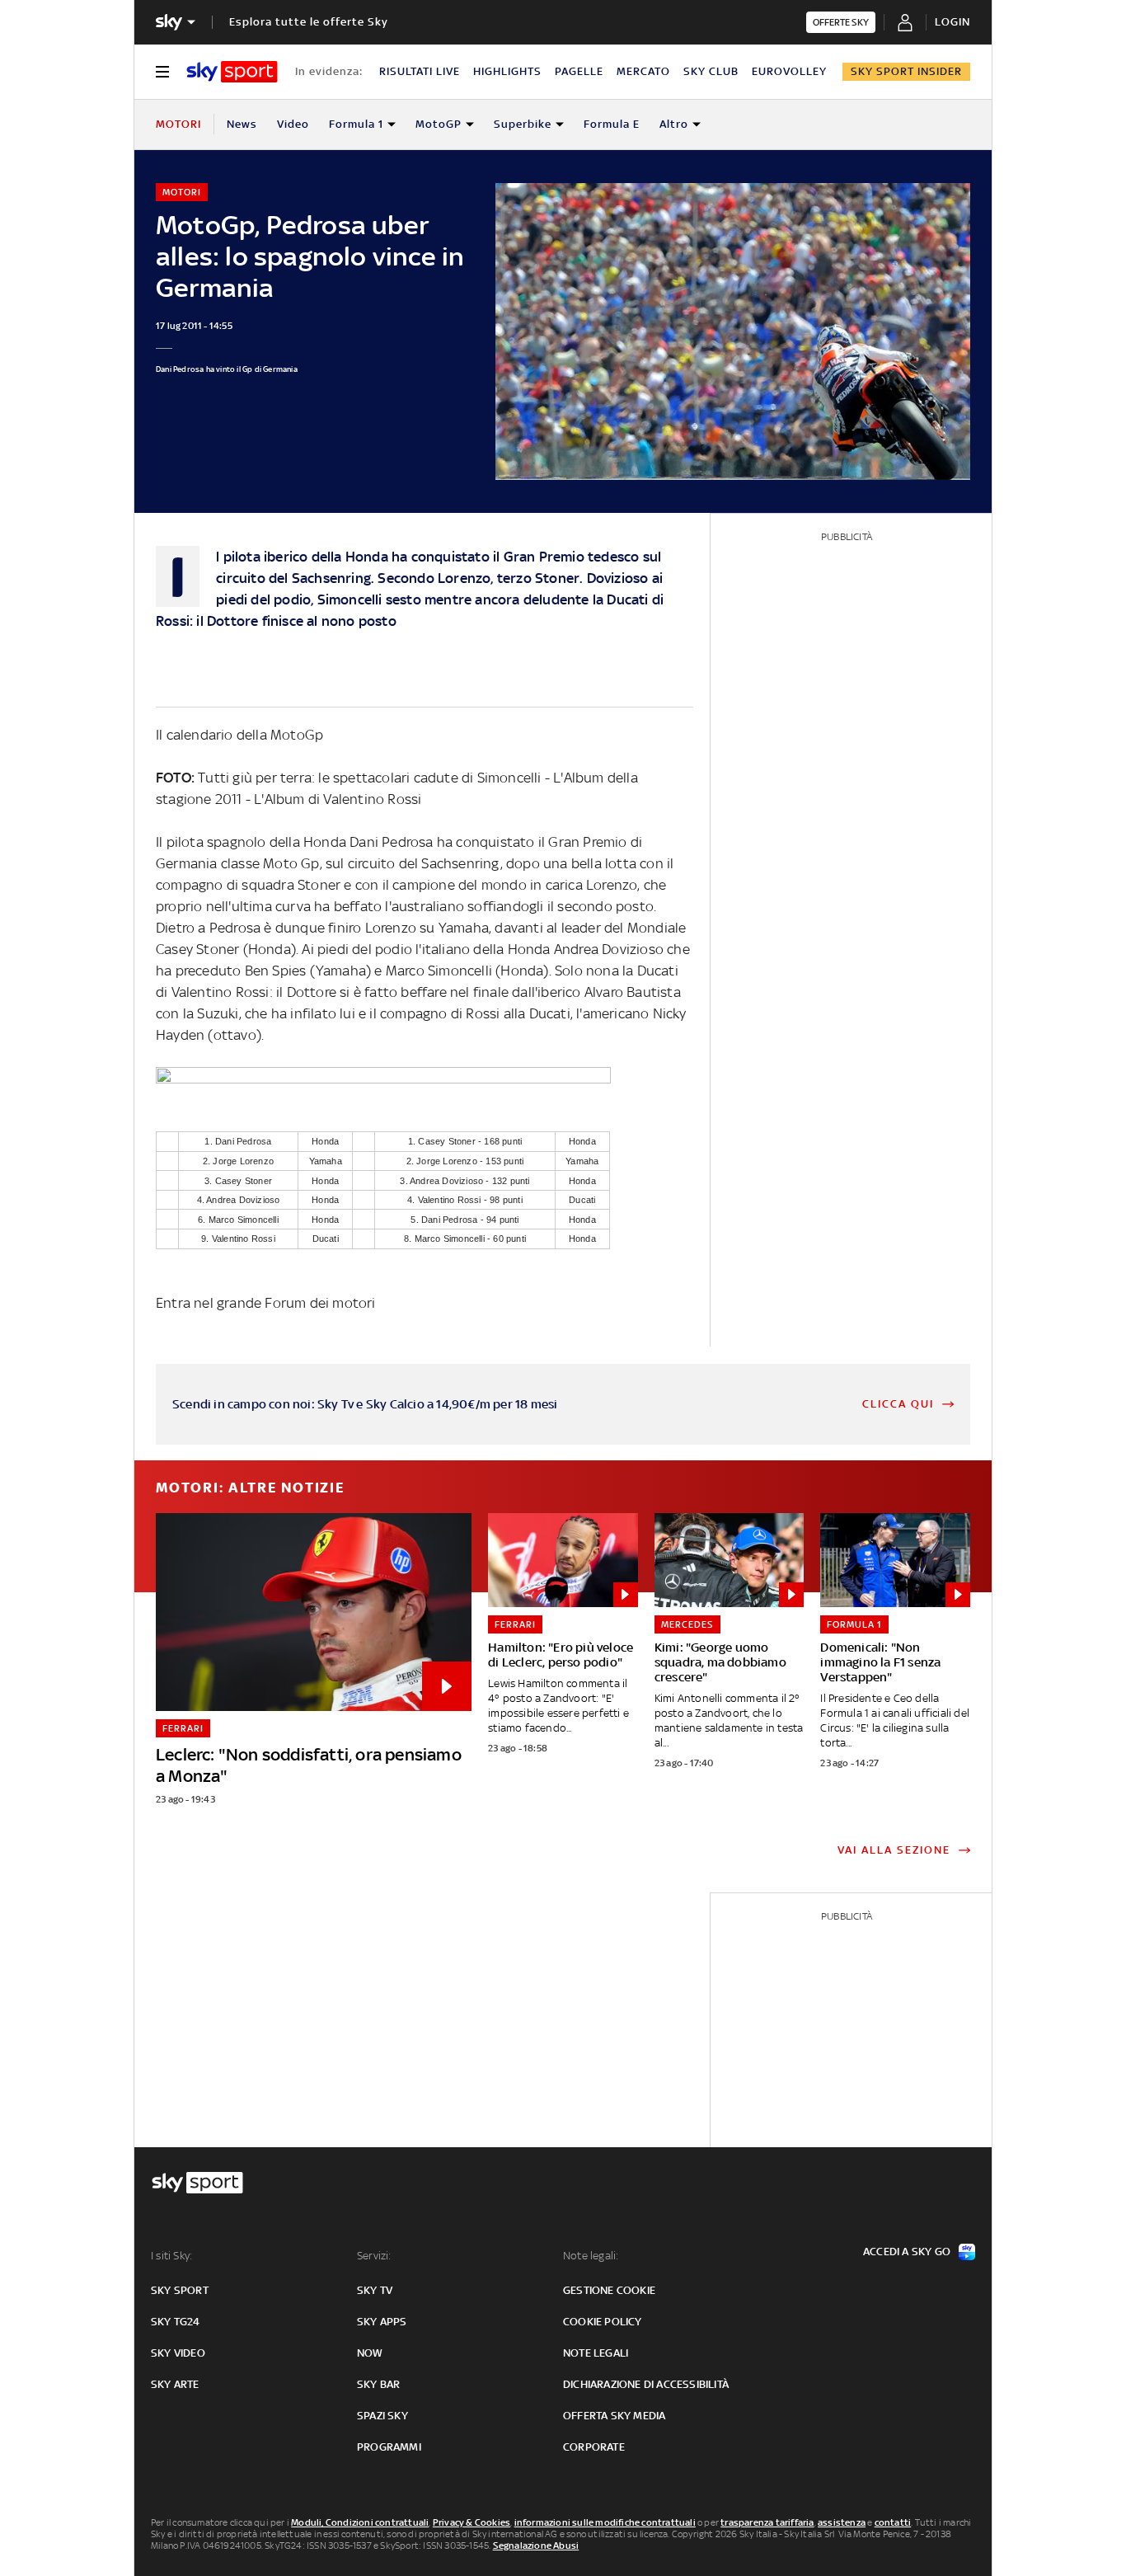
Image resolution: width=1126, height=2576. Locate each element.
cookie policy (603, 2322)
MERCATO (643, 71)
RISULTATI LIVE (420, 71)
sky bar (378, 2384)
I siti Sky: (171, 2256)
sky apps (382, 2322)
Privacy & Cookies (472, 2522)
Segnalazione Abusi (536, 2545)
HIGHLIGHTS (507, 71)
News (242, 124)
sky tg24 (176, 2322)
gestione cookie (609, 2290)
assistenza (842, 2522)
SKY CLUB (711, 71)
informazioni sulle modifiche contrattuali (605, 2522)
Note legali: (591, 2256)
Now (370, 2353)
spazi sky (382, 2416)
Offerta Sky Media (614, 2416)
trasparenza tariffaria (767, 2522)
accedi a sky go (907, 2252)
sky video (178, 2353)
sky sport (180, 2290)
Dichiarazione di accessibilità (646, 2384)
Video (293, 124)
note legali (596, 2353)
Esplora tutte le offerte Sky (309, 22)
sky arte (175, 2384)
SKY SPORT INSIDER (906, 71)
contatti (893, 2522)
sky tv (375, 2290)
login (952, 22)
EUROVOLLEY (789, 71)
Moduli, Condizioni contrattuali (360, 2522)
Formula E (612, 124)
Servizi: (374, 2256)
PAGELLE (579, 71)
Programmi (389, 2447)
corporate (594, 2447)
